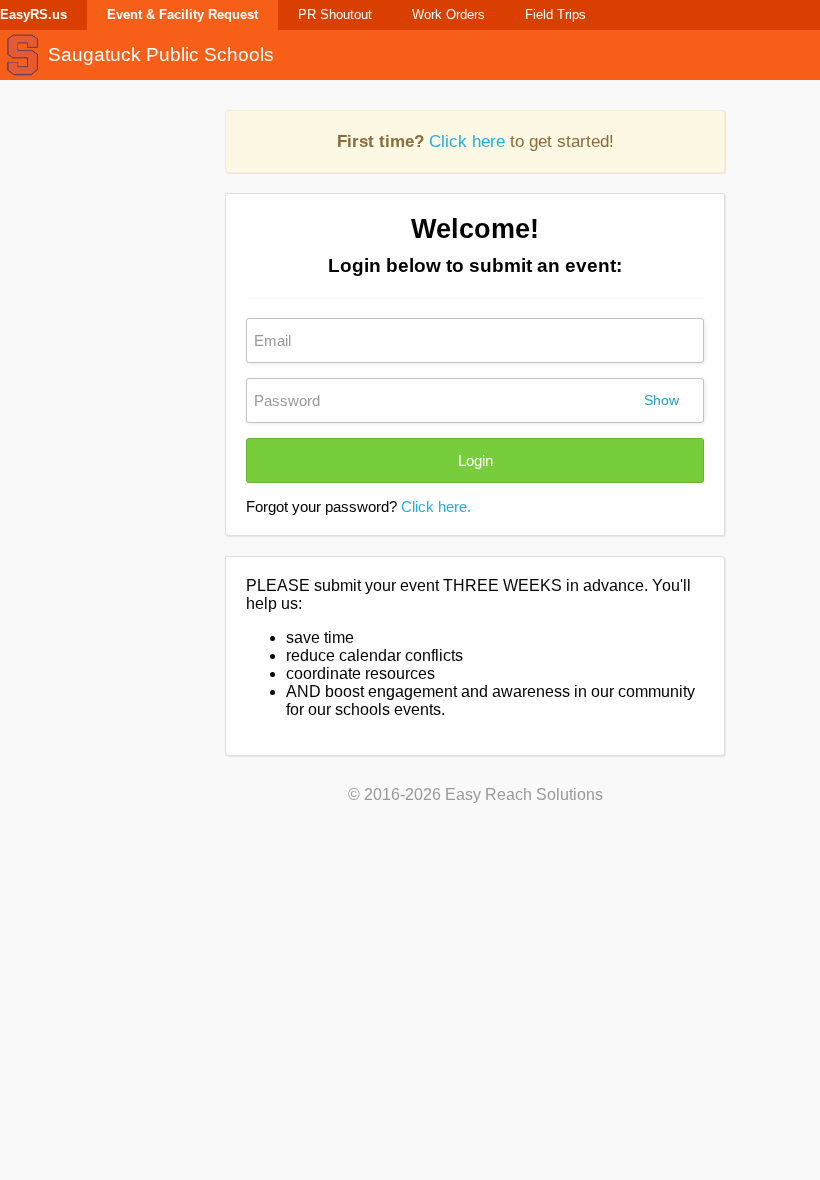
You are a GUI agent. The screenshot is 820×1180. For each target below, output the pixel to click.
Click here (467, 141)
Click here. (436, 507)
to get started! (475, 141)
